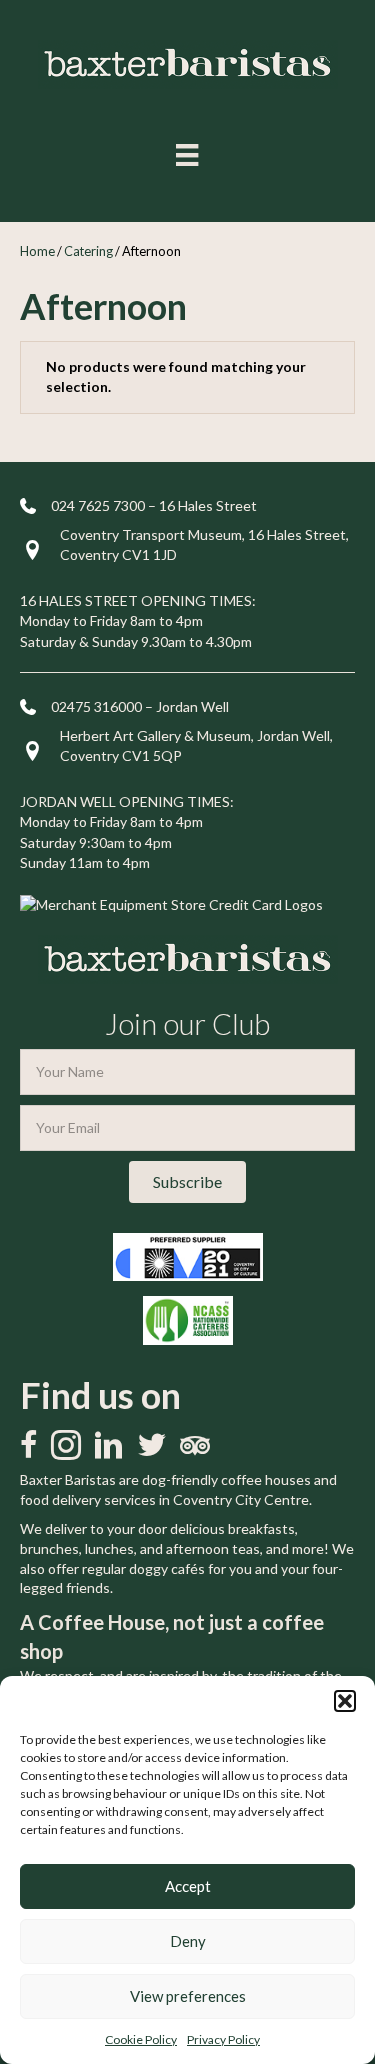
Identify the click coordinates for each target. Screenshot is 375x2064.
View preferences (188, 1996)
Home (37, 251)
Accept (188, 1886)
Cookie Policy (141, 2039)
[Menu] (187, 154)
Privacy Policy (223, 2039)
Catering (88, 251)
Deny (188, 1941)
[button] (345, 1701)
